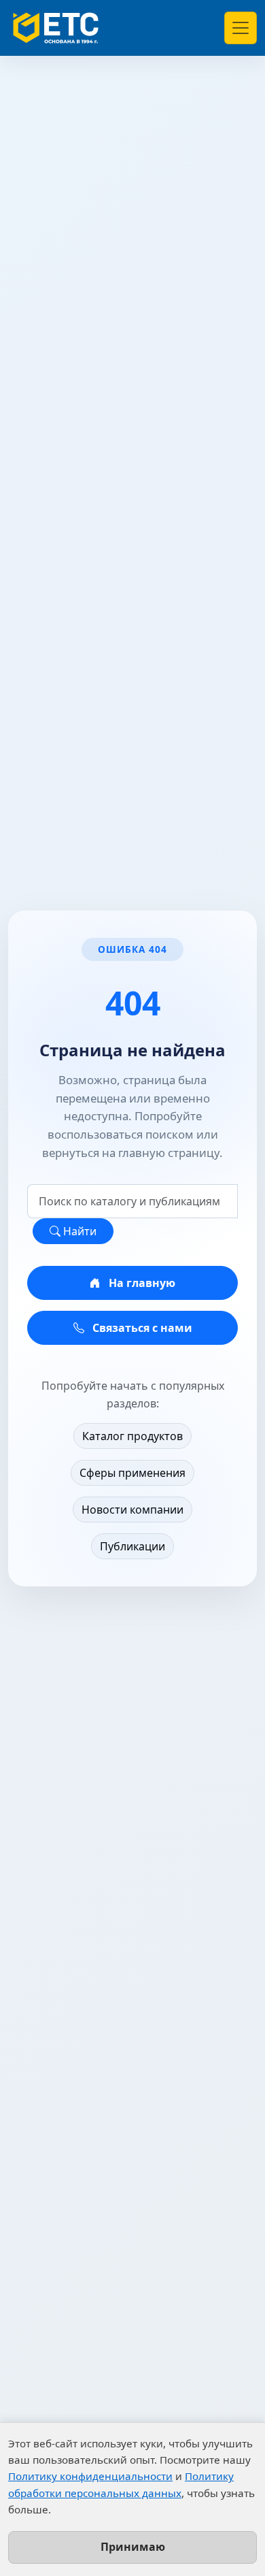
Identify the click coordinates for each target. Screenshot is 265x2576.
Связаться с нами (141, 1328)
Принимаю (133, 2547)
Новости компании (132, 1510)
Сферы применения (132, 1473)
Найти (78, 1231)
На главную (141, 1283)
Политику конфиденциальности (90, 2476)
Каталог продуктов (132, 1436)
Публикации (132, 1546)
